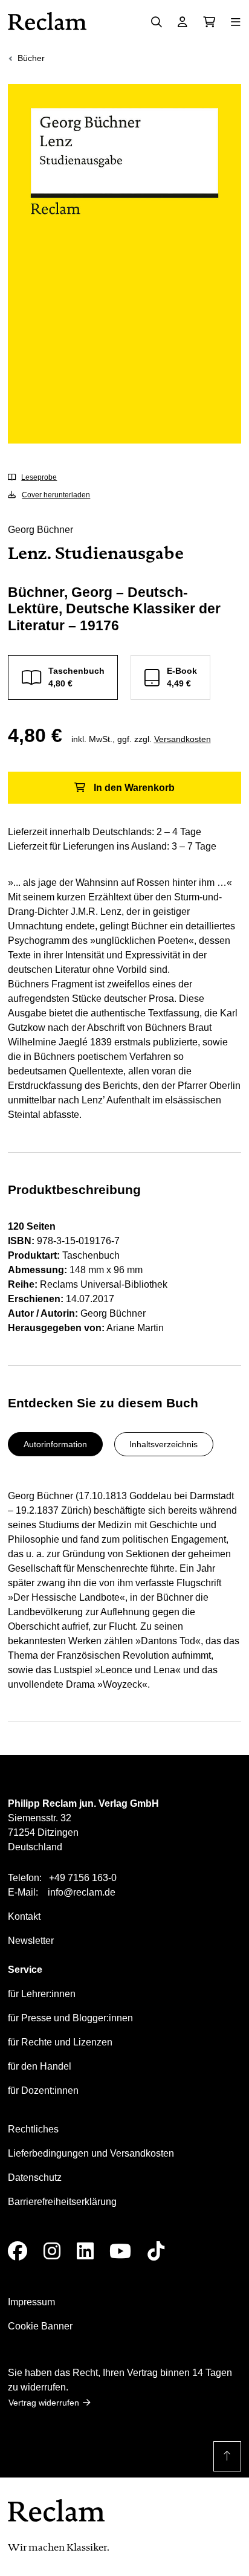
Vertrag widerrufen (44, 2403)
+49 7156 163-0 (83, 1878)
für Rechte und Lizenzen (60, 2042)
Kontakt (24, 1916)
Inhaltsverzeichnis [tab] (163, 1444)
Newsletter (31, 1941)
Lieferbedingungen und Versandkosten (91, 2153)
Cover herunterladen (56, 495)
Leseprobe (39, 477)
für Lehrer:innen (42, 1994)
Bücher (31, 58)
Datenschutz (35, 2177)
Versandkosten (183, 739)
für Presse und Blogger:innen (70, 2018)
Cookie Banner (40, 2326)
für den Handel (40, 2066)
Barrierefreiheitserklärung (62, 2202)
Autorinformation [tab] (55, 1444)
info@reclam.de (82, 1892)
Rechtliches (33, 2129)
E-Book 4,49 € (182, 677)
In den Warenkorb (134, 788)
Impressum (31, 2302)
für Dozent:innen (43, 2090)
